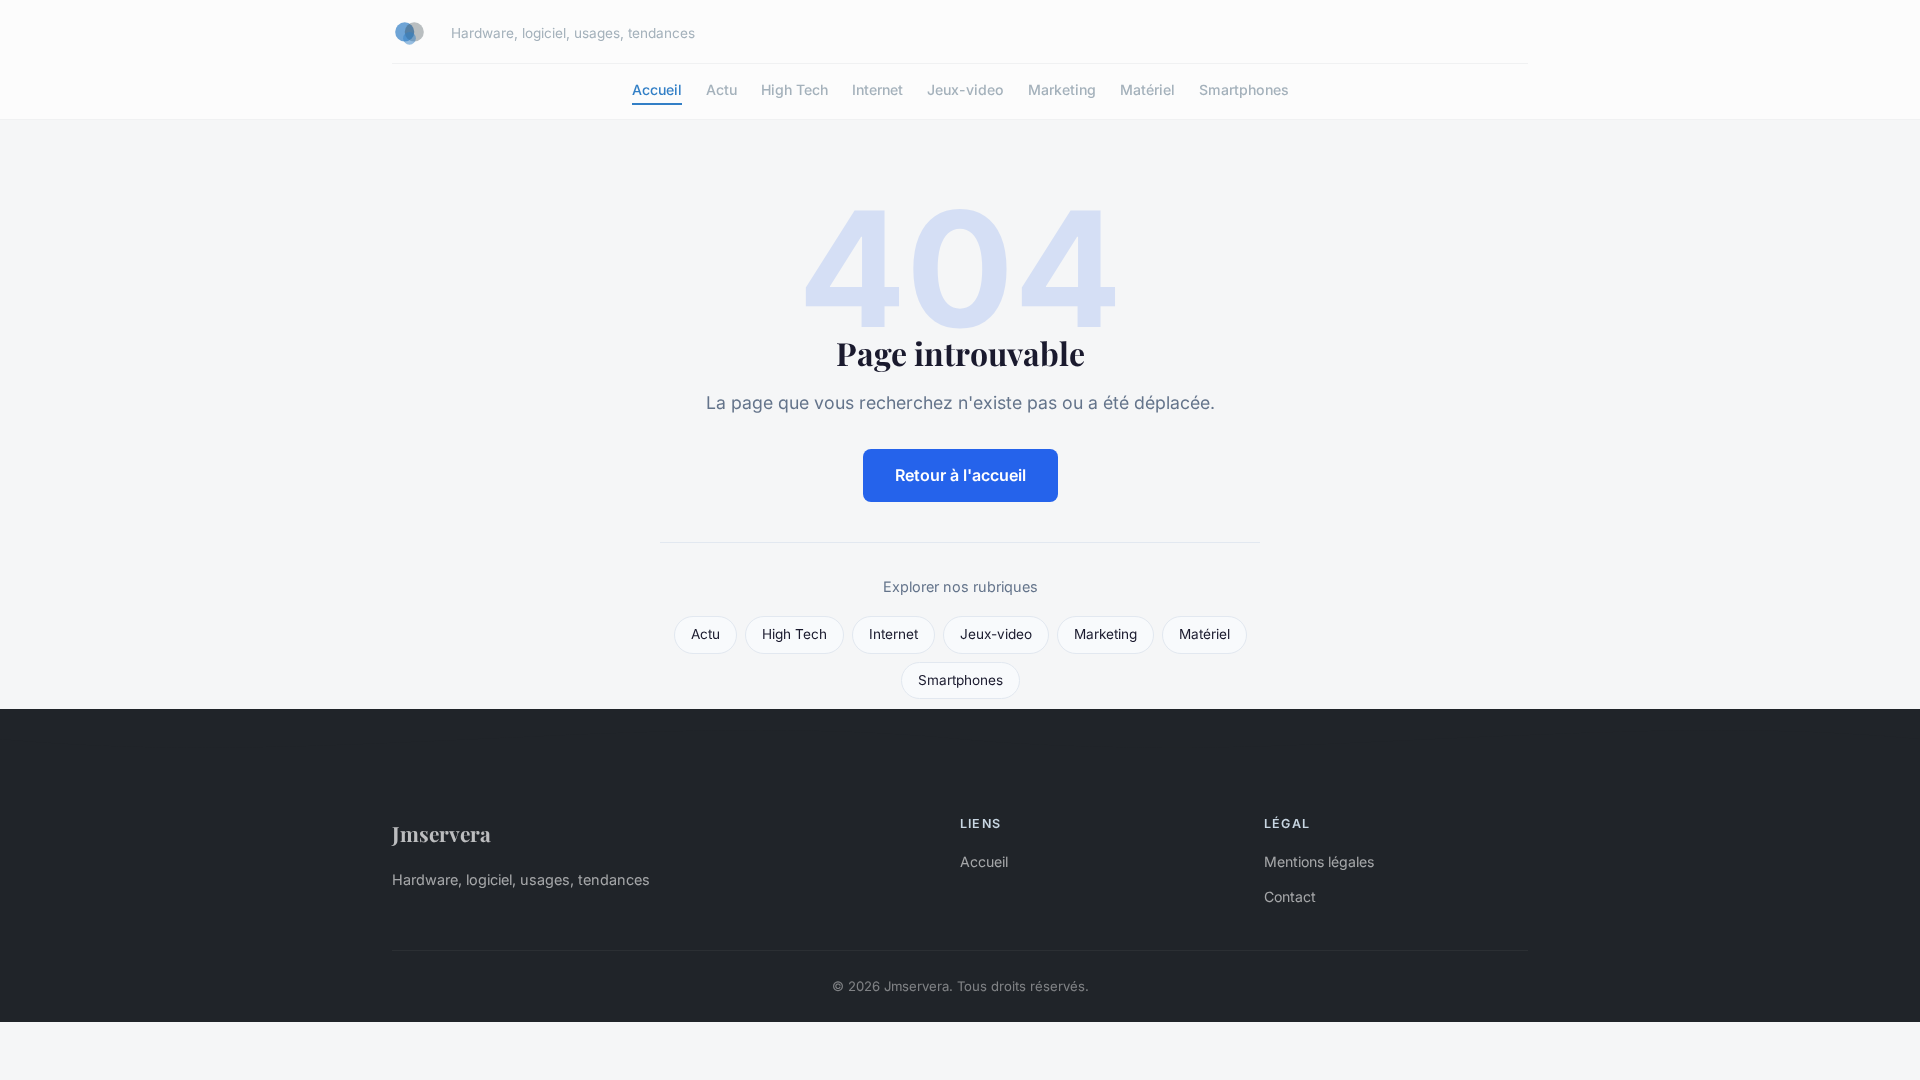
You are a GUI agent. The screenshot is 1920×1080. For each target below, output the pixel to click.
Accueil (657, 89)
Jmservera (441, 833)
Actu (721, 89)
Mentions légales (1319, 861)
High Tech (794, 89)
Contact (1290, 896)
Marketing (1062, 89)
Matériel (1147, 89)
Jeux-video (965, 89)
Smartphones (1244, 89)
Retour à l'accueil (960, 475)
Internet (877, 89)
